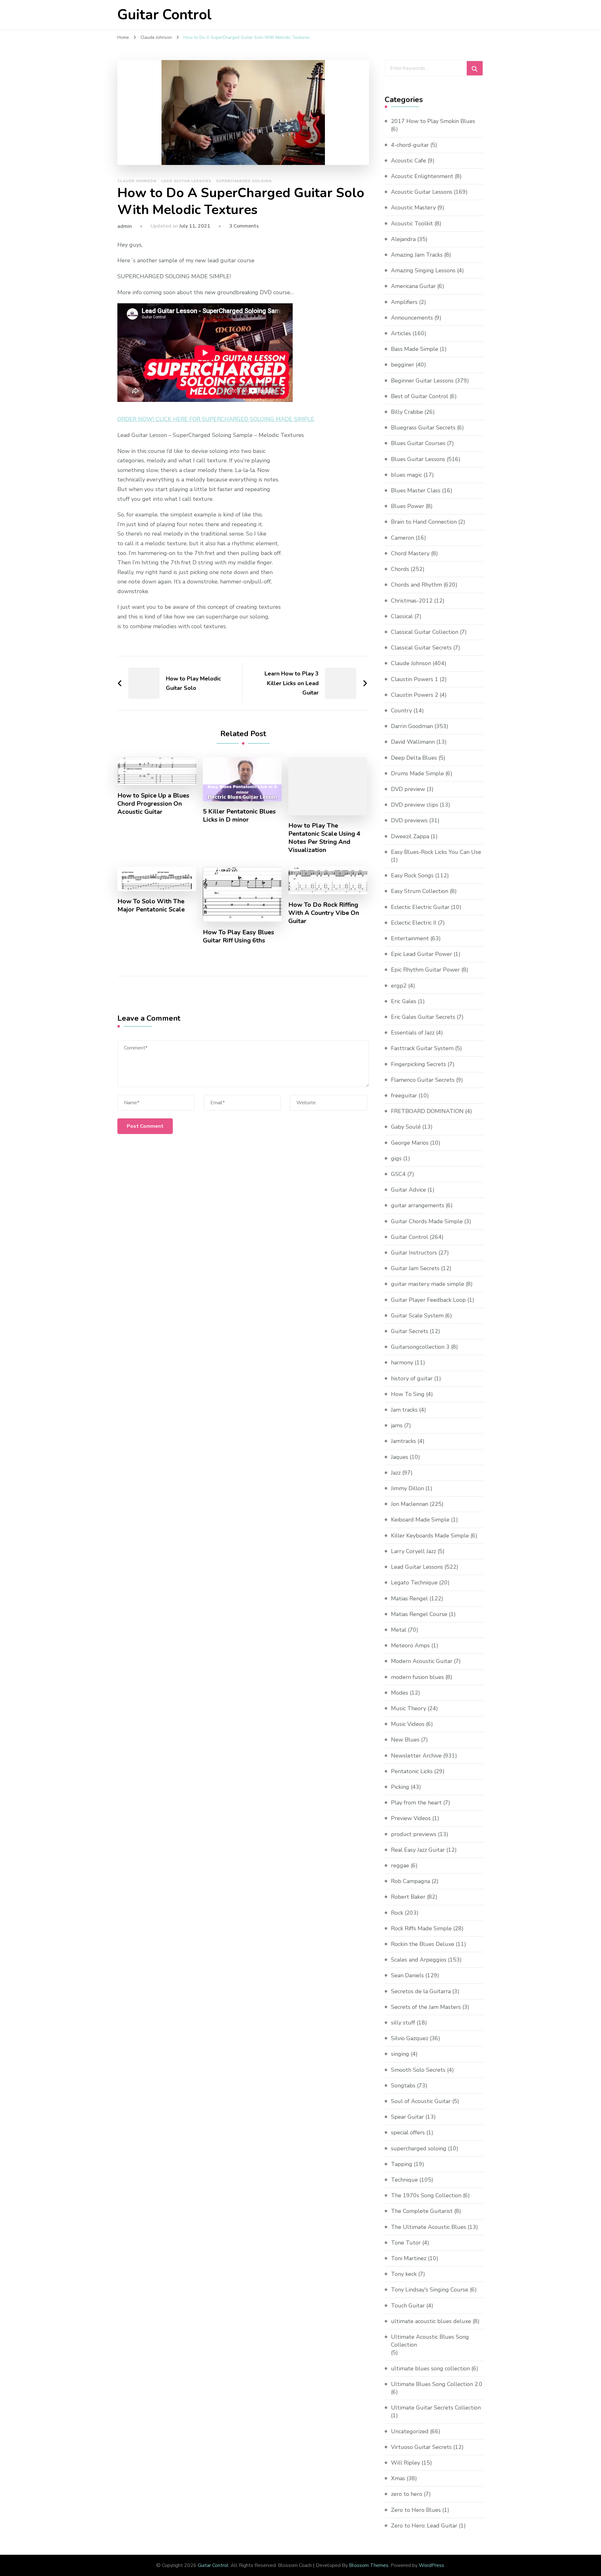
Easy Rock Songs (412, 875)
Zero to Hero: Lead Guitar (424, 2526)
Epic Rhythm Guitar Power (425, 970)
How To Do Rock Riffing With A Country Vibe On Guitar (324, 913)
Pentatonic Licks (412, 1771)
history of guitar (412, 1378)
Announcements (412, 318)
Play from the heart (416, 1803)
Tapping (402, 2164)
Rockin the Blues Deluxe (423, 1944)
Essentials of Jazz (413, 1033)
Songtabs (403, 2086)
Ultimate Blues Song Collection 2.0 (437, 2384)
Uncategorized (410, 2431)
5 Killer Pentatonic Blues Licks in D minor (239, 816)
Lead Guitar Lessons (186, 181)
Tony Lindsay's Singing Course (430, 2290)
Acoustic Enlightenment (422, 176)
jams (397, 1425)
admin (125, 226)
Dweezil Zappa (410, 836)
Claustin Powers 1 (415, 679)
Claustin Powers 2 (415, 695)
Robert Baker (408, 1897)
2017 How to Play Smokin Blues (433, 121)
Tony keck (404, 2274)
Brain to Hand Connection (424, 522)
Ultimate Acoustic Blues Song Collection (430, 2341)
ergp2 (399, 986)
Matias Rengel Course (419, 1614)
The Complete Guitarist (422, 2211)
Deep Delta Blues (414, 758)
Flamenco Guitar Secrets (423, 1080)
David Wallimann (413, 742)
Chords (400, 569)
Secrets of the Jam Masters (426, 2007)
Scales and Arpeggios (419, 1960)
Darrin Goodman (412, 726)
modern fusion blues (417, 1677)
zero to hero (407, 2494)
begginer (403, 365)
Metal (399, 1630)
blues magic (406, 475)
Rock (397, 1913)
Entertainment (410, 938)
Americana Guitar (413, 286)
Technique (404, 2180)
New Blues (405, 1740)
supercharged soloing (244, 181)
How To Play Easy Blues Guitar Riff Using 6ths (239, 936)
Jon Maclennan (410, 1504)
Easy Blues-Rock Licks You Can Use (436, 852)
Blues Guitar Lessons (418, 459)
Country (401, 711)
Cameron (403, 538)
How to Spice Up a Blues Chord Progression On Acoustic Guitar (153, 804)
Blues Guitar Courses (418, 443)
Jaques (400, 1457)
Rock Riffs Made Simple (421, 1928)
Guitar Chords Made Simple (427, 1221)
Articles (401, 333)
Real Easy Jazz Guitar (418, 1850)
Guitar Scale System (417, 1316)
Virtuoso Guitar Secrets (421, 2447)
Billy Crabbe (407, 412)
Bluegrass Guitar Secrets (423, 428)
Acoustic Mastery (413, 208)
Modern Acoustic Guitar (422, 1661)
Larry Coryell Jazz (414, 1551)
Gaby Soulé (406, 1127)
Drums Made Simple (417, 773)
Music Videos (408, 1724)
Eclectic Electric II (414, 923)
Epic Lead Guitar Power (421, 954)
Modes (400, 1693)
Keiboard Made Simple (420, 1520)
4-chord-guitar (410, 145)
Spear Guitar (407, 2117)
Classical (402, 616)
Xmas (398, 2478)
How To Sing (408, 1394)
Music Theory (408, 1708)
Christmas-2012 (412, 601)
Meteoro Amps (410, 1645)
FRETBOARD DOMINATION (427, 1111)
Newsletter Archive (416, 1756)
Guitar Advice (408, 1190)
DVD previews (409, 820)
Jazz (396, 1473)
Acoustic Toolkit (412, 223)
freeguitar (404, 1096)
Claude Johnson (137, 181)
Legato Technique (414, 1583)
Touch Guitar (408, 2306)
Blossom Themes (369, 2565)
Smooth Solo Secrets (418, 2070)
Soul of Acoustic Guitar (421, 2101)
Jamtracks (403, 1441)
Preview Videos (411, 1818)
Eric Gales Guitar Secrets (423, 1017)
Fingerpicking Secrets (419, 1064)
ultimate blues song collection (430, 2368)
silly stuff (403, 2023)
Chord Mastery (410, 553)
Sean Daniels (407, 1975)
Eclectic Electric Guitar (420, 907)
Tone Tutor (406, 2243)
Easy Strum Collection (420, 891)
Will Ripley (406, 2463)
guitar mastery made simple (428, 1284)
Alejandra (403, 239)
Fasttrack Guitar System (422, 1048)
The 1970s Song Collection (426, 2195)
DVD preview (408, 789)
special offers (408, 2132)
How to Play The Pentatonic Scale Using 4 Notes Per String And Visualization (324, 838)
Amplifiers (404, 302)
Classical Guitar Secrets (421, 648)
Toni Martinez (409, 2258)
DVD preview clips (415, 805)
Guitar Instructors (414, 1253)
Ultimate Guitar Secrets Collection (436, 2408)
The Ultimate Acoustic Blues (429, 2227)
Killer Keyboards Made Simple (430, 1536)
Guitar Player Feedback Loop (428, 1300)
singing (400, 2054)
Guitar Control (164, 15)
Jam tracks (404, 1410)
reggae (400, 1865)
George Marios (410, 1143)
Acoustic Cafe (408, 161)
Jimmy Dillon (407, 1488)
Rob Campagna (411, 1881)
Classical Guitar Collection (425, 632)
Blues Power (408, 506)
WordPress (431, 2565)
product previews (414, 1834)
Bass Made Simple (415, 349)
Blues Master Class (416, 490)
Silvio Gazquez (410, 2038)
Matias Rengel (409, 1598)
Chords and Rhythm (416, 585)
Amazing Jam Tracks (417, 255)
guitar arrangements (418, 1205)
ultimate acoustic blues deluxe (431, 2321)
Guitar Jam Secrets (415, 1268)
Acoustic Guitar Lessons (422, 192)
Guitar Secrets (410, 1331)
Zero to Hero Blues (416, 2510)
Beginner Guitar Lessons (422, 381)
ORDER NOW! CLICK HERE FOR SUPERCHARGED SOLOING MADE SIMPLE (216, 419)
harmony (402, 1362)
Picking (400, 1787)
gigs (396, 1158)
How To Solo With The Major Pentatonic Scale (151, 906)
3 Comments (244, 226)
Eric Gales (404, 1001)
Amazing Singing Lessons (423, 270)
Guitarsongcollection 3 (420, 1347)
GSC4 (398, 1174)
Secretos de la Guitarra (421, 1991)
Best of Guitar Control (420, 396)
